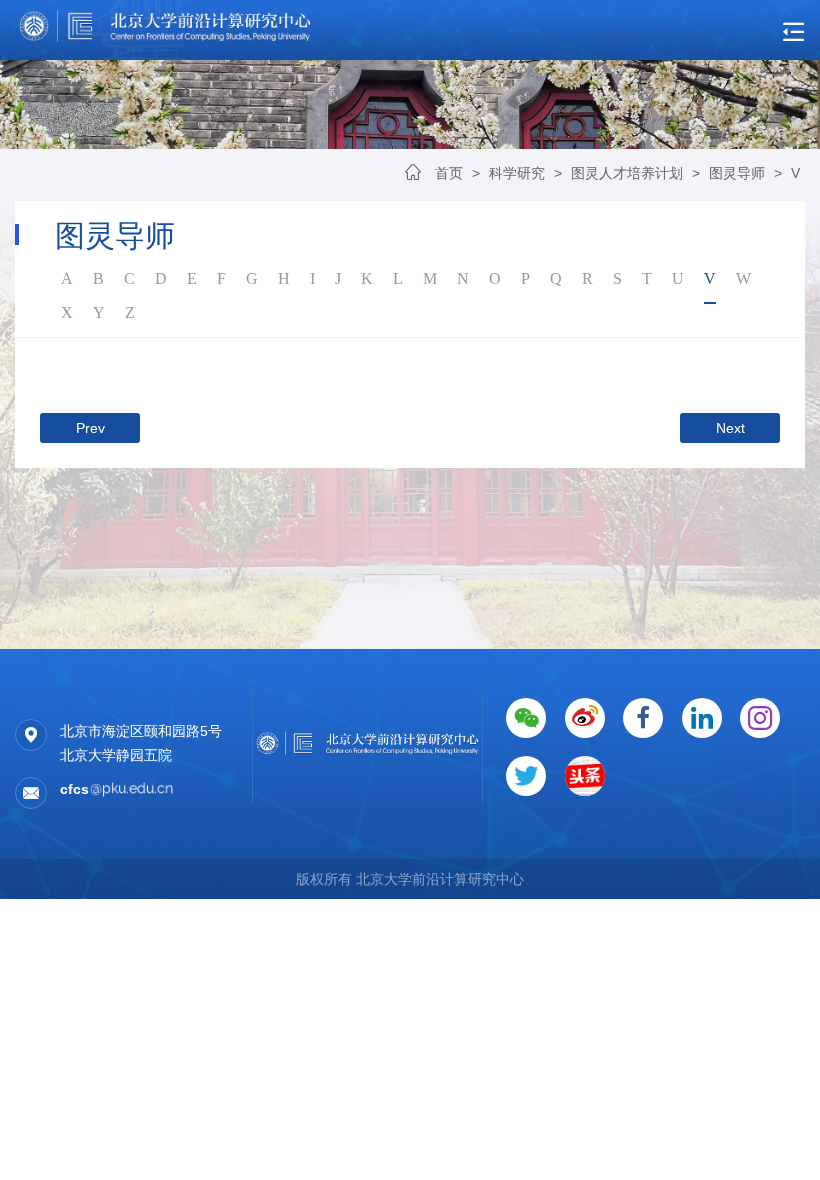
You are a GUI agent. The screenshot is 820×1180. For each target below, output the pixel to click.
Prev (90, 428)
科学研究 (519, 173)
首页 (449, 173)
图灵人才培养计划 (627, 173)
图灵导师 (737, 173)
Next (730, 428)
